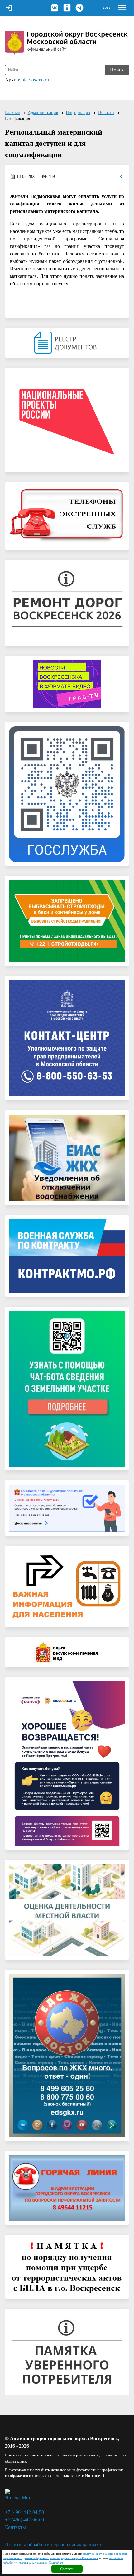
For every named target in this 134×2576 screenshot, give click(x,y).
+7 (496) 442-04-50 (24, 2512)
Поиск (117, 70)
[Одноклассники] (67, 8)
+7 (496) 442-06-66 (24, 2520)
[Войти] (9, 8)
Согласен (67, 2569)
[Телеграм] (79, 8)
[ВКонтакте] (55, 8)
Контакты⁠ (15, 2527)
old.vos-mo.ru (35, 80)
